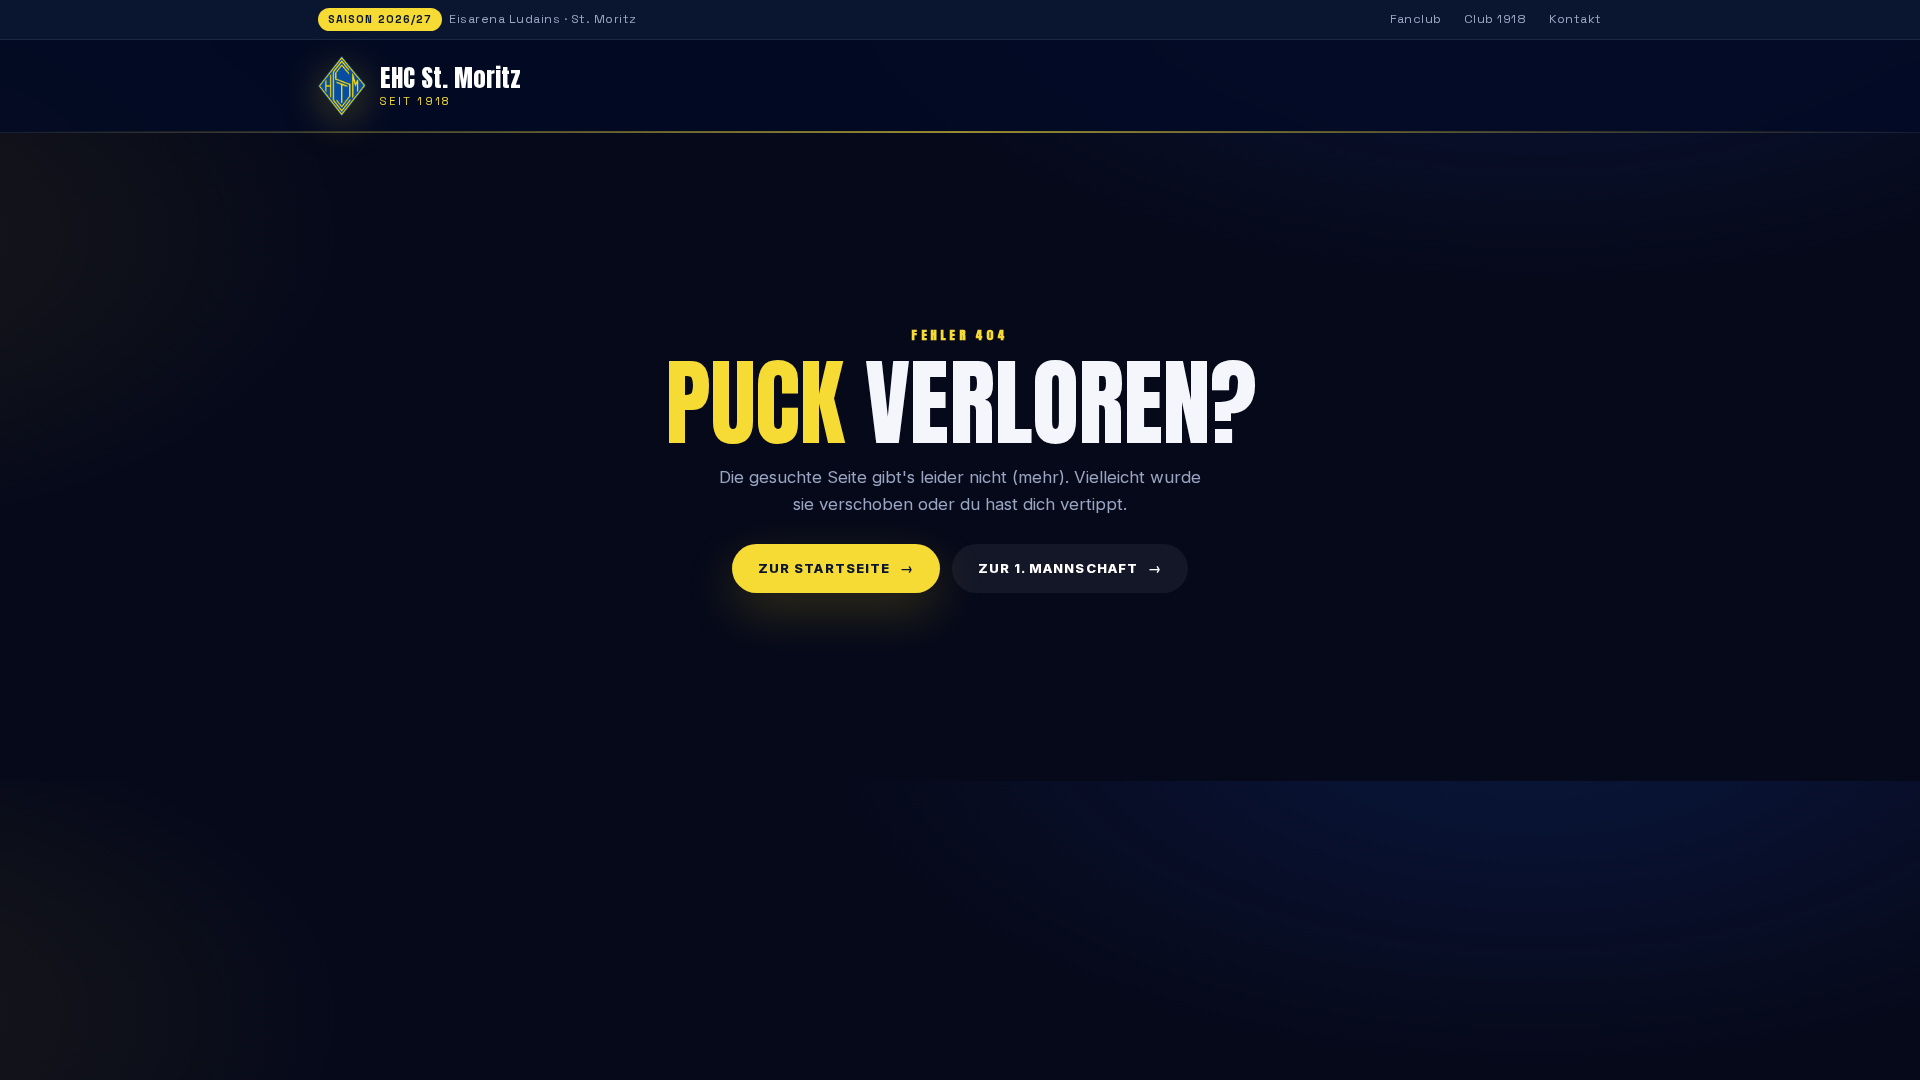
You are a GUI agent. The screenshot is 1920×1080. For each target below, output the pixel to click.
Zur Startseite (824, 568)
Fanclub (1416, 19)
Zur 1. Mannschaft (1058, 568)
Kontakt (1576, 19)
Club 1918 (1495, 19)
